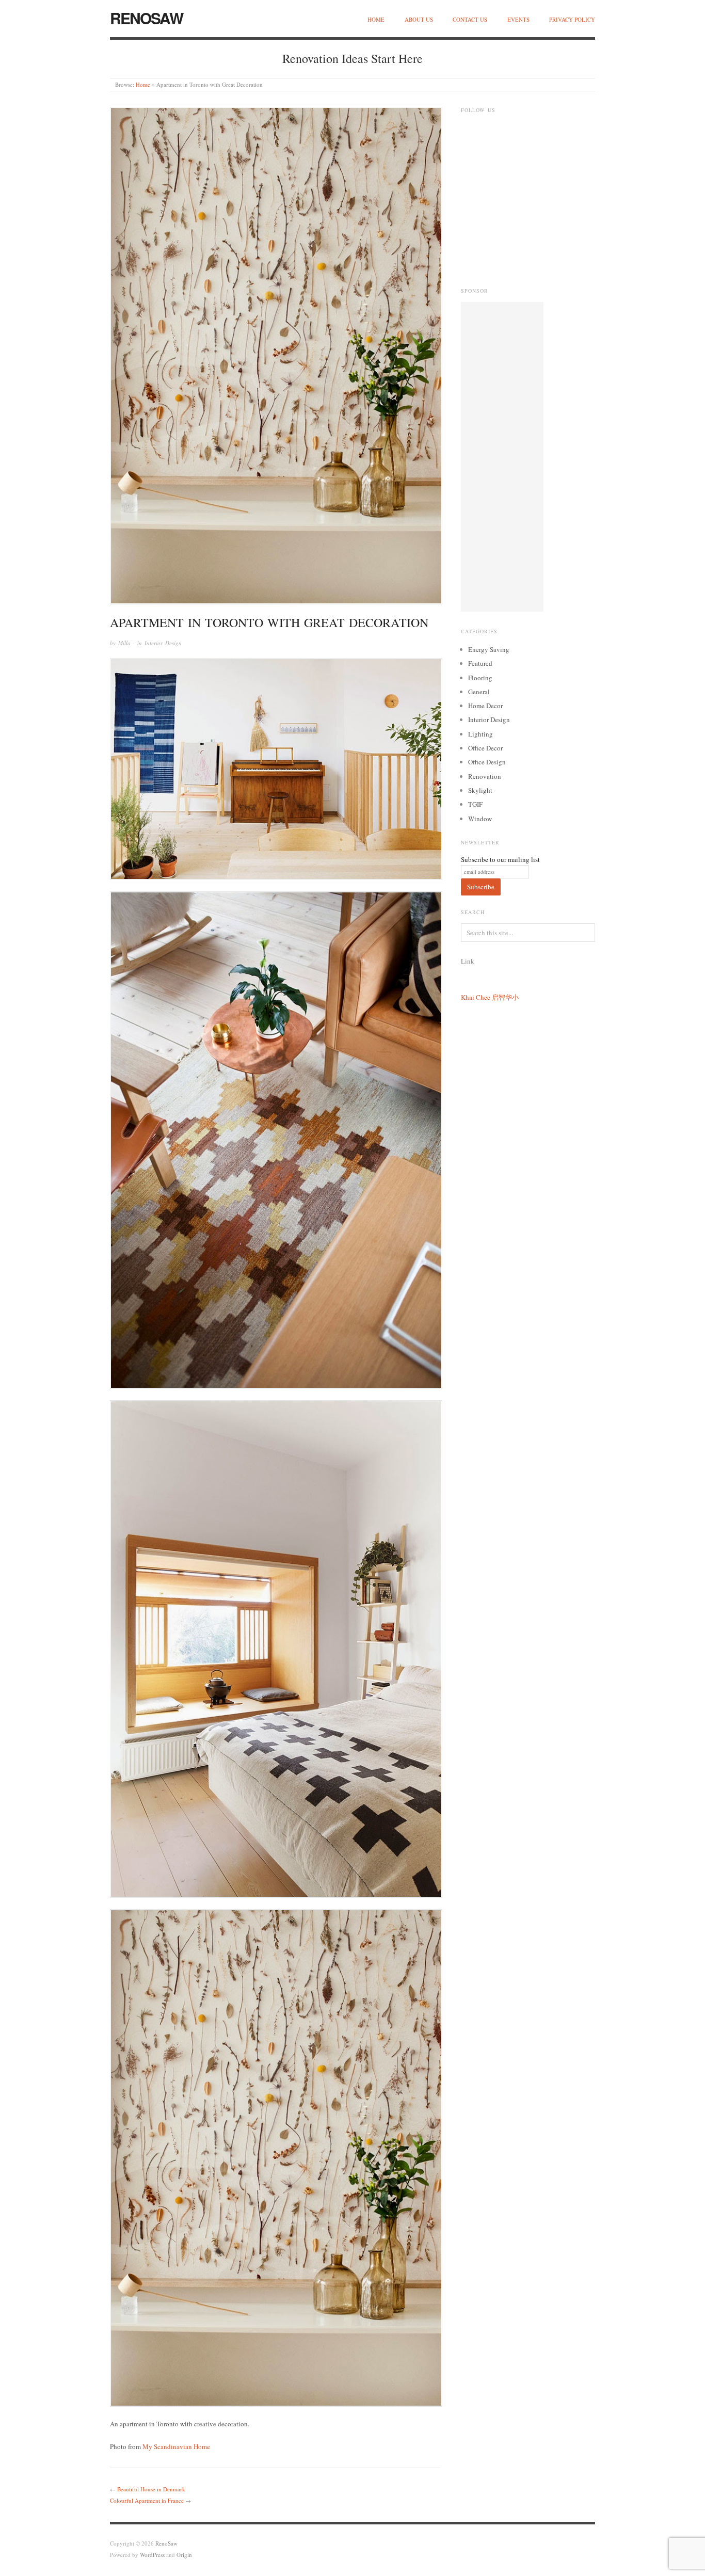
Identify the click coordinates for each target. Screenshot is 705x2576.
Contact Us (470, 19)
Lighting (480, 734)
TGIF (475, 804)
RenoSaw (146, 18)
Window (480, 819)
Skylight (480, 790)
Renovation (485, 776)
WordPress (152, 2555)
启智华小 (505, 997)
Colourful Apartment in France (147, 2500)
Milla (124, 643)
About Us (419, 19)
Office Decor (485, 748)
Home (376, 19)
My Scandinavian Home (176, 2446)
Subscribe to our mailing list (500, 859)
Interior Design (163, 643)
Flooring (480, 678)
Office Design (487, 762)
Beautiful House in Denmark (151, 2489)
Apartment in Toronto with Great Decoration (269, 622)
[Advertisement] (502, 457)
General (479, 692)
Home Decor (485, 706)
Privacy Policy (572, 19)
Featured (480, 663)
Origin (184, 2555)
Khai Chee (476, 997)
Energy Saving (489, 649)
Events (518, 19)
